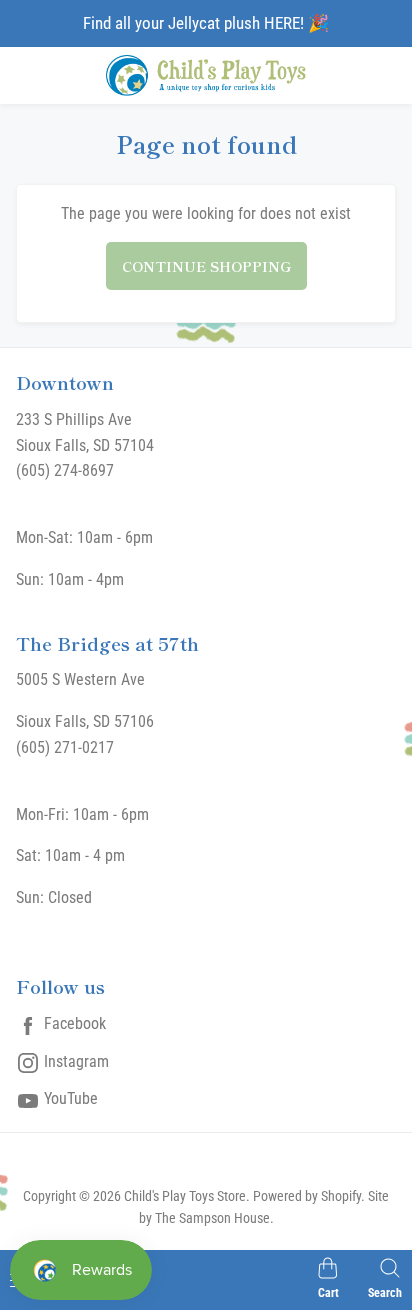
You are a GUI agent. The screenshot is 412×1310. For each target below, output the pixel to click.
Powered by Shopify (307, 1196)
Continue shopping (206, 266)
